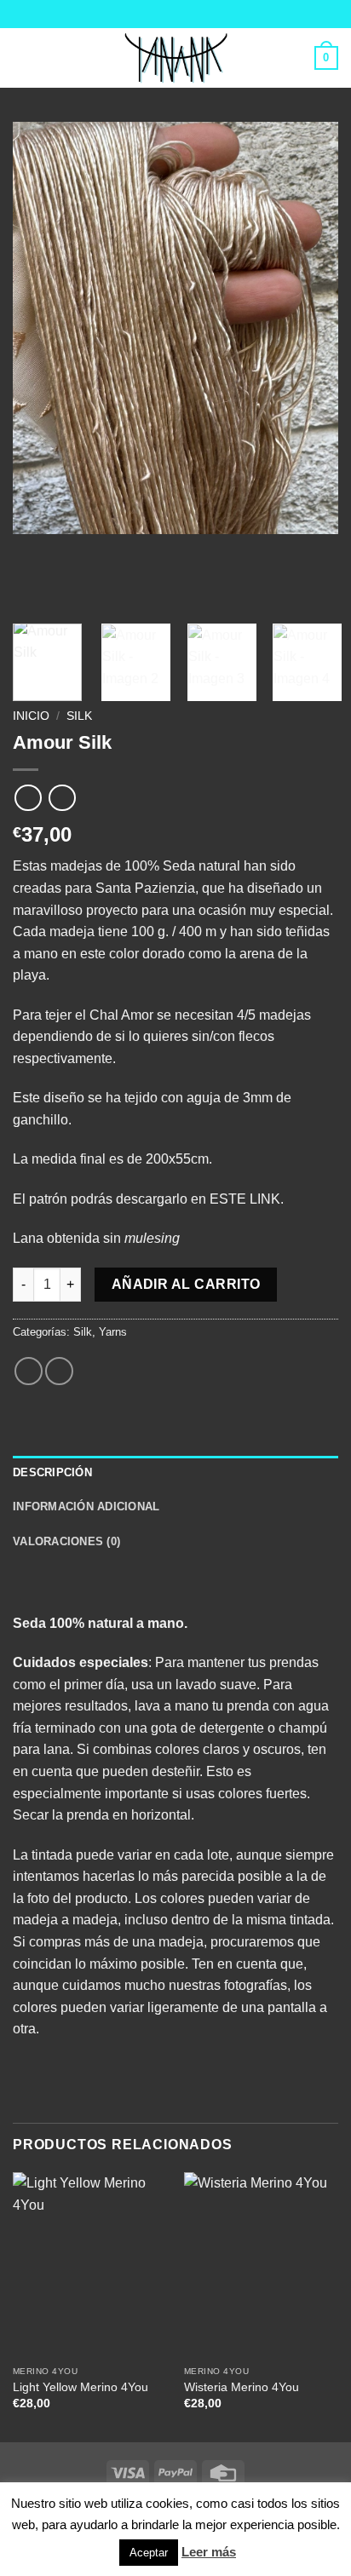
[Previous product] (62, 798)
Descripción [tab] (52, 1472)
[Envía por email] (59, 1371)
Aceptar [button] (149, 2553)
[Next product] (28, 798)
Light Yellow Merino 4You (81, 2387)
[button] (23, 57)
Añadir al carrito (186, 1284)
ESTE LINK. (247, 1199)
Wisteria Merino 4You (242, 2387)
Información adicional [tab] (86, 1506)
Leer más (209, 2552)
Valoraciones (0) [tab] (66, 1541)
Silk (79, 716)
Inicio (31, 716)
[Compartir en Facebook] (29, 1371)
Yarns (113, 1332)
